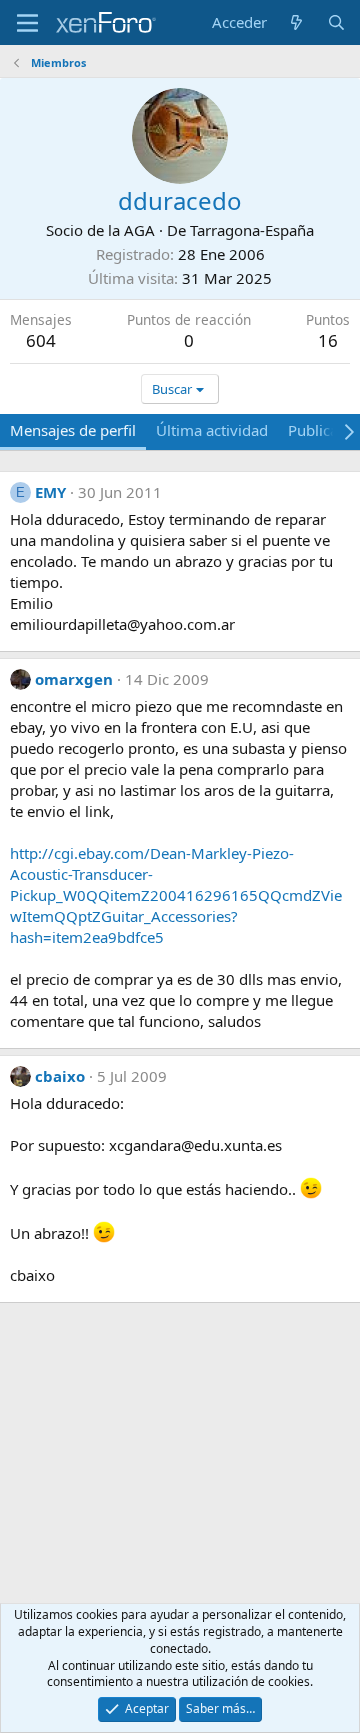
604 (41, 340)
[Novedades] (296, 22)
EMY (50, 492)
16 (328, 340)
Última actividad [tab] (212, 430)
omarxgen (74, 679)
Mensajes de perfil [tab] (73, 430)
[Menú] (27, 23)
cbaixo (60, 1076)
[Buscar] (336, 22)
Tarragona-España (252, 230)
